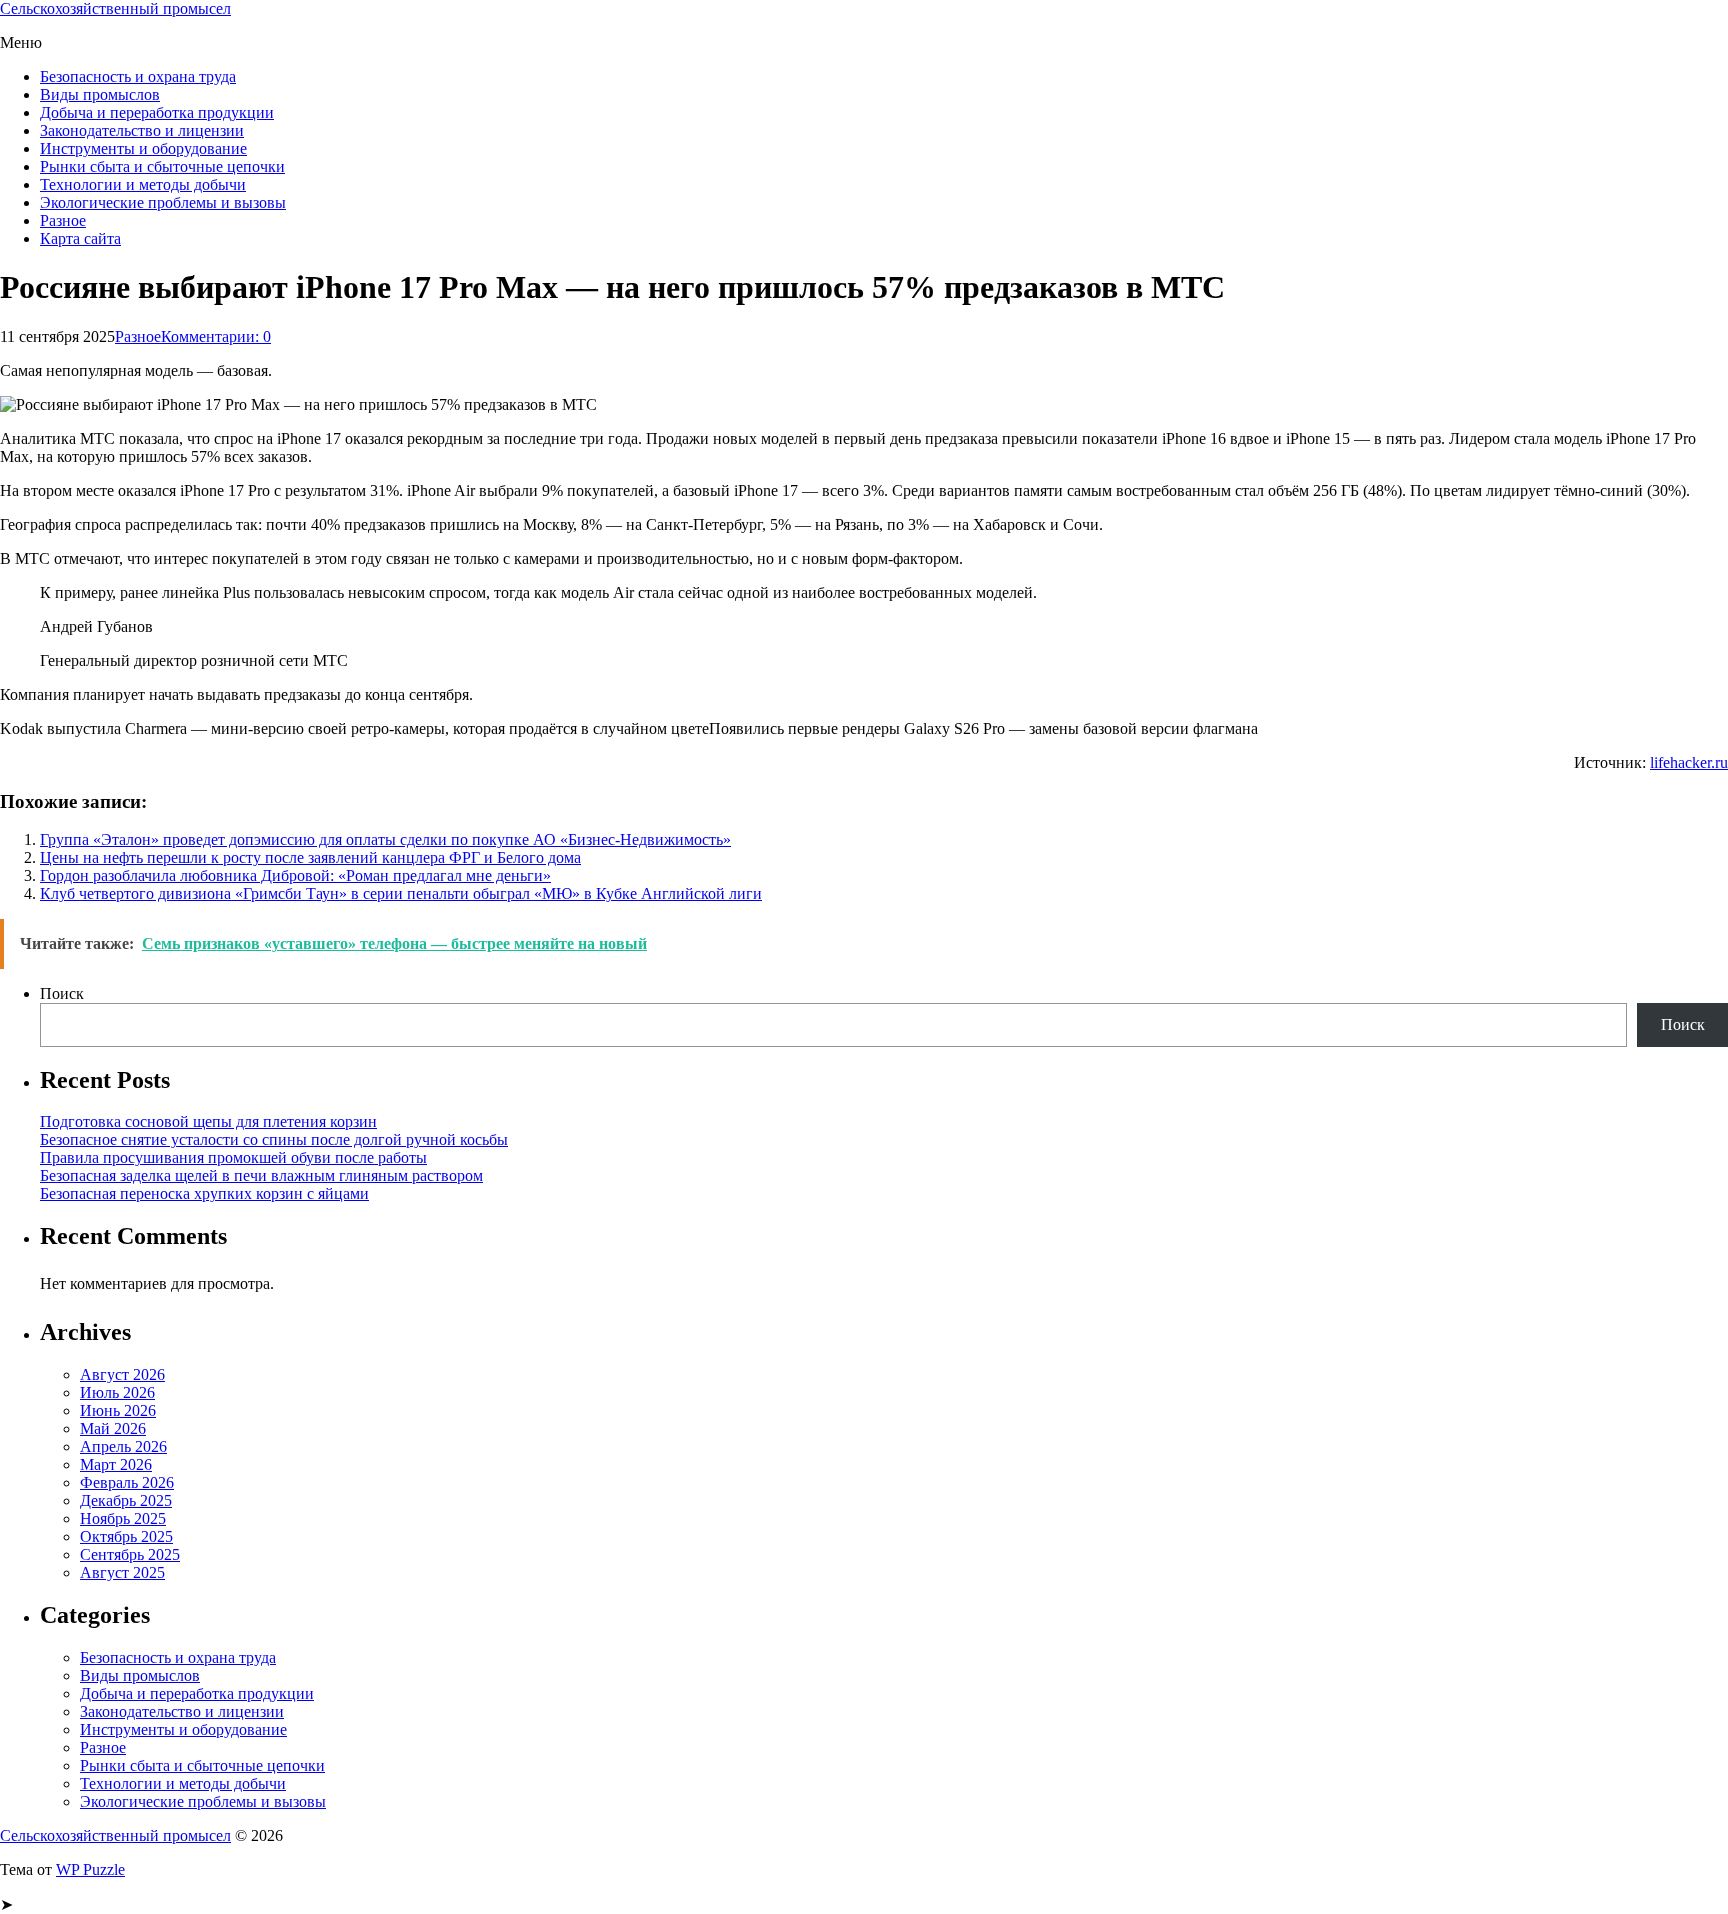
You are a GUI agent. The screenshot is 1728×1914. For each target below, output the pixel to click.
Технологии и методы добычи (143, 184)
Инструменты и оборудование (143, 148)
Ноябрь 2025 (123, 1518)
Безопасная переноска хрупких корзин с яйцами (204, 1193)
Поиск (62, 993)
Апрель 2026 (123, 1446)
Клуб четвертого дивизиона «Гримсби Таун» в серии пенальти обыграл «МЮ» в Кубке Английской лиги (401, 893)
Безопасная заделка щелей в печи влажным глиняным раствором (261, 1175)
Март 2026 (116, 1464)
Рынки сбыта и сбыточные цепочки (162, 166)
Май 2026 (113, 1428)
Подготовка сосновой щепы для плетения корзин (208, 1121)
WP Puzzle (90, 1869)
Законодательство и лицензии (142, 130)
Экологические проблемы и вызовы (163, 202)
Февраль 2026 (127, 1482)
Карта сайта (80, 238)
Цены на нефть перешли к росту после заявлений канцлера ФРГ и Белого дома (310, 857)
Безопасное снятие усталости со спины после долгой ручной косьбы (274, 1139)
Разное (63, 220)
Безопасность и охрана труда (138, 76)
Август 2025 (122, 1572)
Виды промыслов (100, 94)
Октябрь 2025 (126, 1536)
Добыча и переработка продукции (157, 112)
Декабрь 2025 (126, 1500)
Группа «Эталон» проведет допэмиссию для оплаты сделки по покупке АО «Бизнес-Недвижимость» (385, 839)
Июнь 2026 (118, 1410)
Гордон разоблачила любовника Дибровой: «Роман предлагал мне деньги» (295, 875)
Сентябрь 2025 (130, 1554)
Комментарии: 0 (216, 336)
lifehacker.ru (1689, 762)
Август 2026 (122, 1374)
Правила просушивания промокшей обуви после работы (233, 1157)
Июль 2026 (117, 1392)
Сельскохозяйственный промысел (115, 8)
